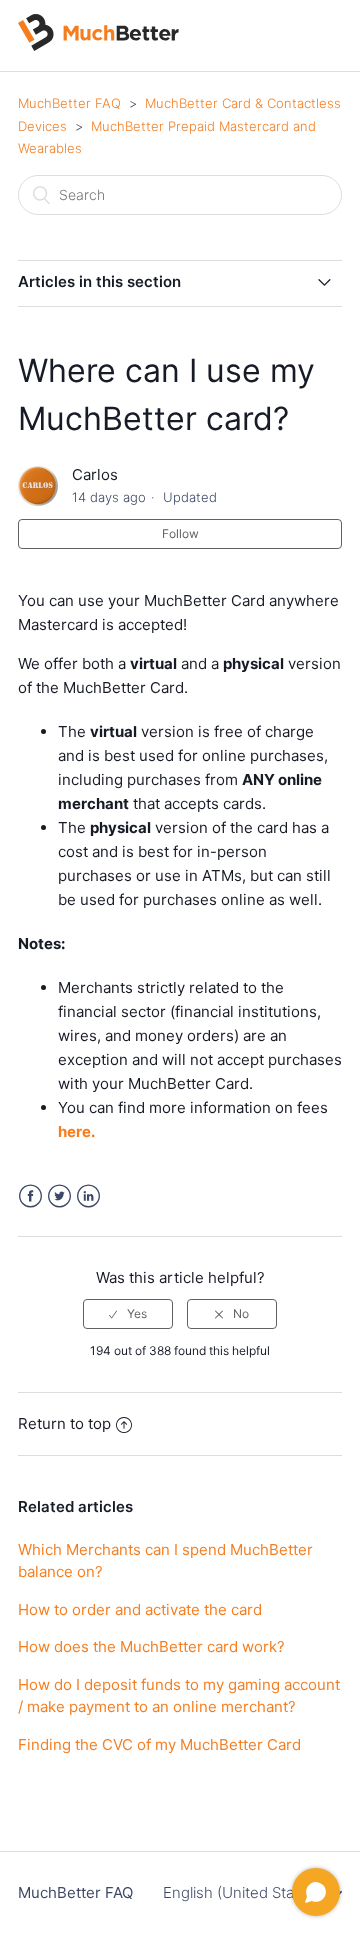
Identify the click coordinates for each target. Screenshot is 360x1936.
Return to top (64, 1423)
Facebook (30, 1196)
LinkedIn (88, 1196)
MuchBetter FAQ (69, 103)
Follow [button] (180, 533)
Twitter (59, 1196)
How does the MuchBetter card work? (151, 1646)
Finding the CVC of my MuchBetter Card (159, 1744)
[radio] (128, 1314)
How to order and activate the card (140, 1609)
